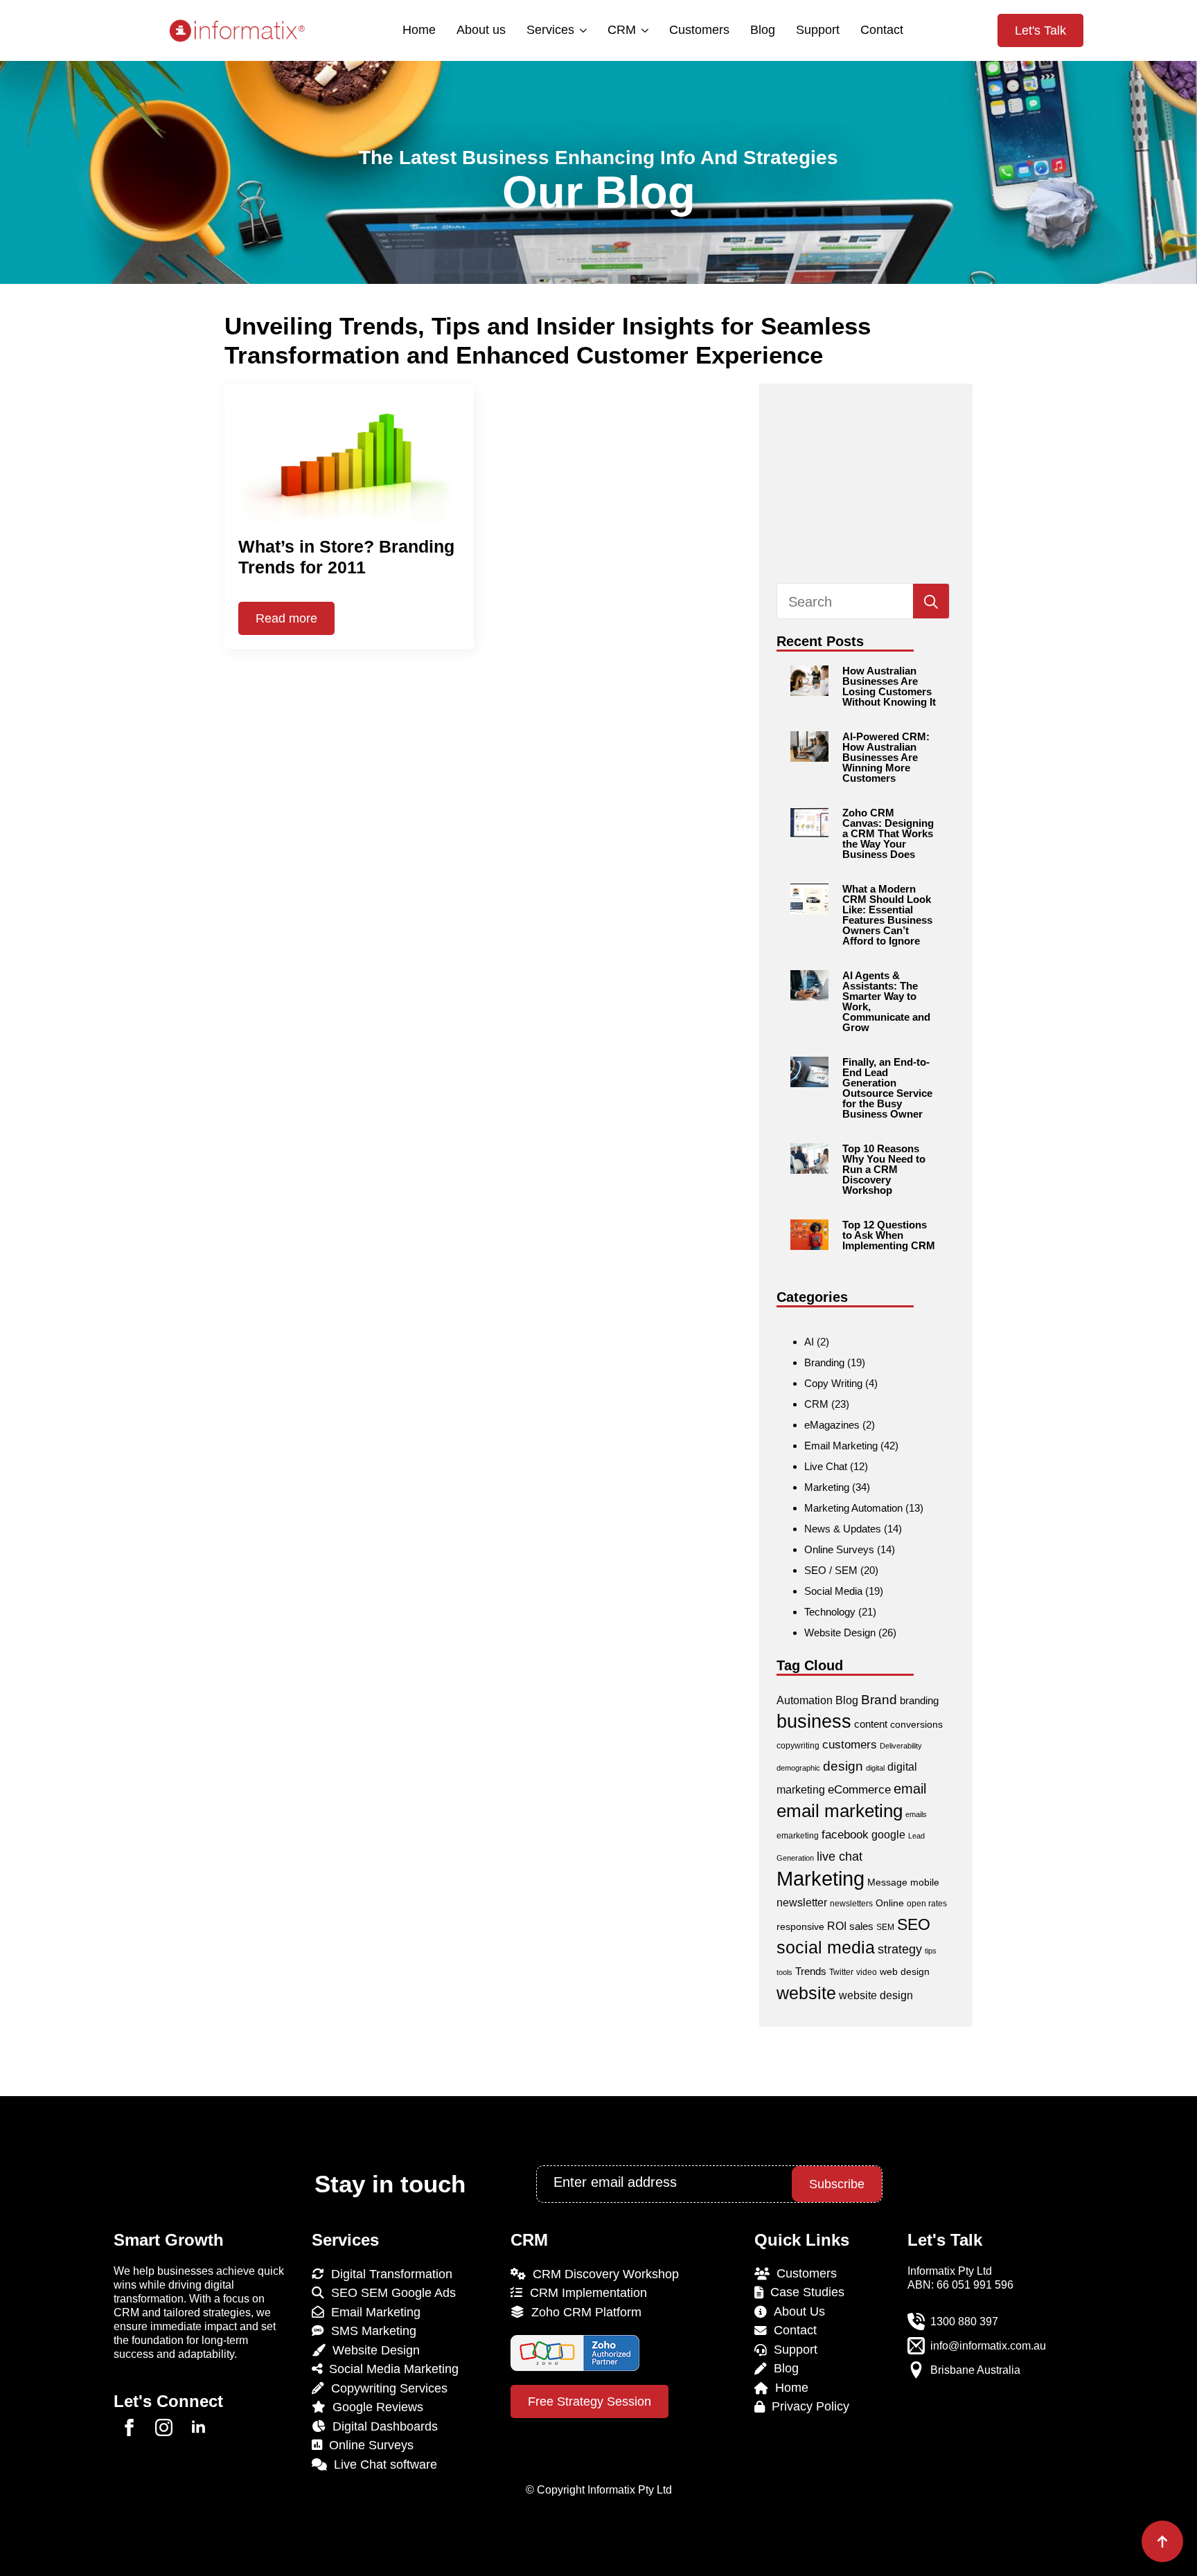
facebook (845, 1835)
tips (931, 1951)
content (871, 1724)
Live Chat (826, 1466)
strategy (900, 1949)
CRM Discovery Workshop (602, 2274)
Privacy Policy (807, 2406)
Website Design (840, 1633)
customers (850, 1745)
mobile (925, 1882)
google (888, 1835)
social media (826, 1948)
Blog (763, 30)
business (814, 1721)
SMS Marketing (370, 2331)
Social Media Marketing (390, 2369)
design (843, 1766)
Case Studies (804, 2292)
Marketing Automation (853, 1508)
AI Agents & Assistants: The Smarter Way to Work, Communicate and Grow (886, 1001)
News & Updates (843, 1529)
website (806, 1993)
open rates (927, 1904)
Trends (811, 1971)
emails (916, 1814)
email (910, 1789)
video (867, 1972)
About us (481, 30)
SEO (914, 1924)
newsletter (802, 1903)
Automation (805, 1700)
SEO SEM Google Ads (390, 2293)
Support (818, 30)
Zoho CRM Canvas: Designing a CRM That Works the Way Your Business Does (888, 833)
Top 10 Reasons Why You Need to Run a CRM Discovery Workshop (884, 1169)
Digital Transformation (388, 2274)
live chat (840, 1856)
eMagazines (832, 1425)
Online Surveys (839, 1549)
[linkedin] (198, 2427)
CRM (622, 30)
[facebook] (129, 2427)
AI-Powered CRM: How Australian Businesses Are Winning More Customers (886, 757)
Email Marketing (841, 1446)
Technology (830, 1612)
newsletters (851, 1904)
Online (890, 1903)
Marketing (827, 1487)
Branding (824, 1362)
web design (905, 1971)
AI (809, 1342)
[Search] (931, 602)
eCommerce (859, 1790)
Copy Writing (833, 1383)
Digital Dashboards (382, 2426)
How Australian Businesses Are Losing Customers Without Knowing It (889, 686)
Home (419, 30)
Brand (879, 1700)
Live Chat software (382, 2465)
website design (876, 1995)
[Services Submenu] (582, 30)
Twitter (841, 1972)
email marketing (840, 1811)
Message (887, 1882)
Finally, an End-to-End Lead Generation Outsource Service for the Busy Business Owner (887, 1088)
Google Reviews (374, 2407)
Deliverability (901, 1746)
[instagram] (164, 2427)
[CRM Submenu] (644, 30)
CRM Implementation (585, 2293)
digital (875, 1768)
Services (550, 30)
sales (861, 1926)
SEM (885, 1927)
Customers (699, 30)
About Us (796, 2311)
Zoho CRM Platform (583, 2312)
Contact (882, 30)
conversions (916, 1724)
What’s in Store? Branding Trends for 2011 (346, 557)
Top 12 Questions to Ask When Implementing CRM (889, 1235)
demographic (798, 1768)
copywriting (798, 1746)
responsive (800, 1926)
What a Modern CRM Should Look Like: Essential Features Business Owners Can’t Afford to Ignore (887, 915)
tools (784, 1972)
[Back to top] (1162, 2541)
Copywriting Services (386, 2388)
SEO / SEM (831, 1570)
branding (919, 1700)
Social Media (833, 1591)
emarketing (798, 1836)
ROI (837, 1926)
